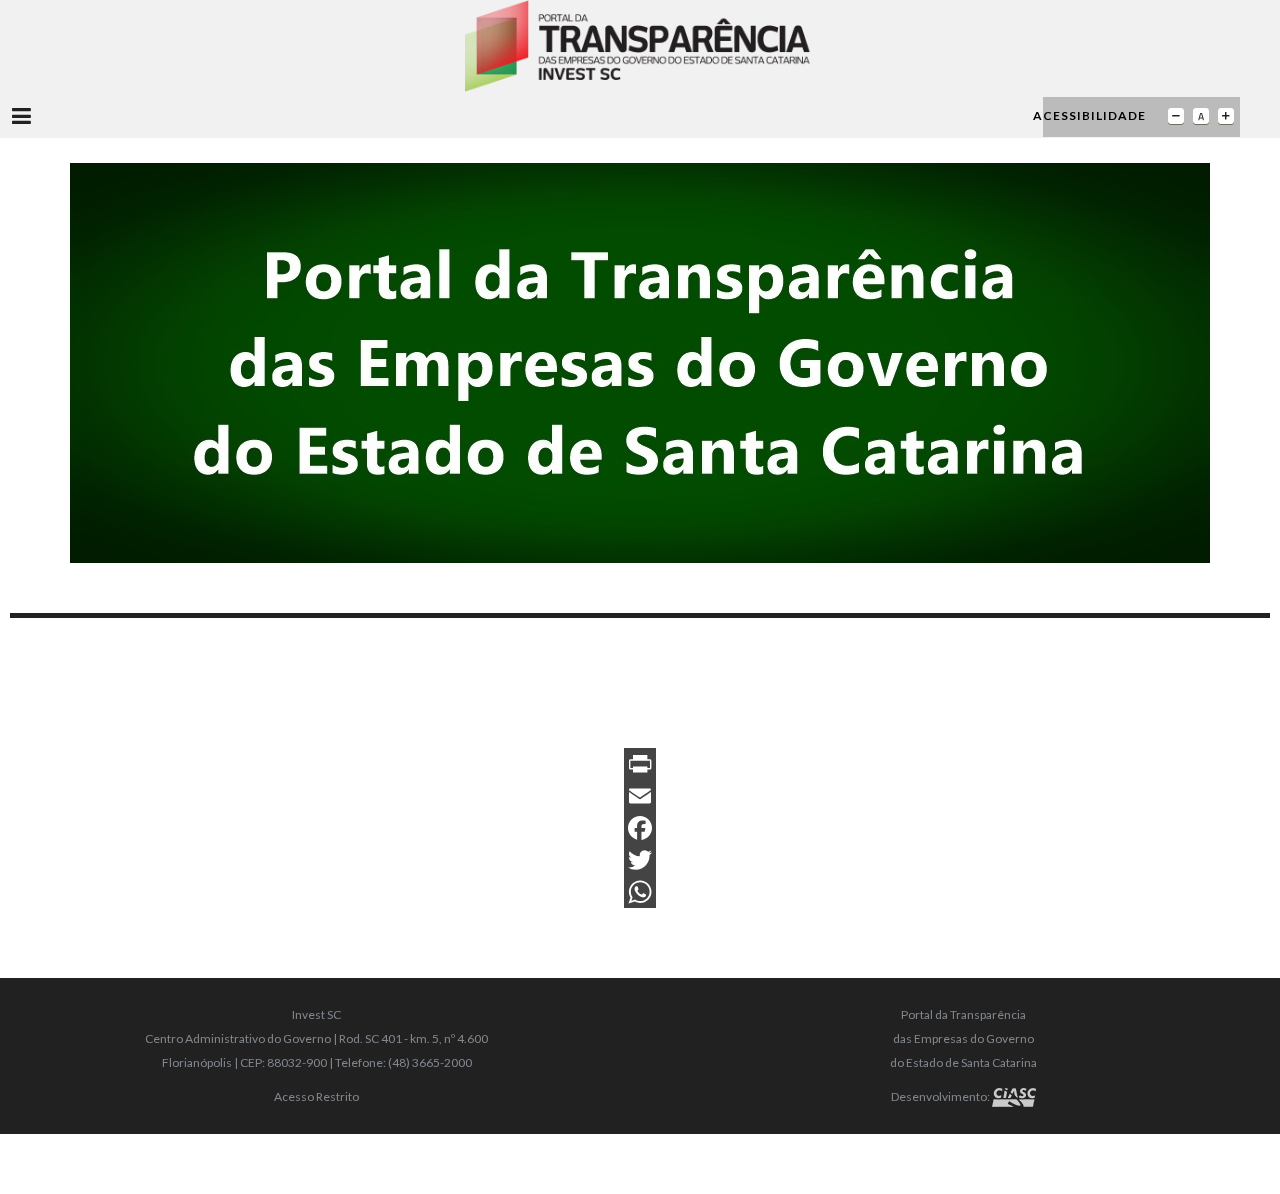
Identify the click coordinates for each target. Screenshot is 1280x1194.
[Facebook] (640, 828)
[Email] (640, 796)
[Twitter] (640, 860)
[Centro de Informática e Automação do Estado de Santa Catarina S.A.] (1014, 1096)
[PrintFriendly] (640, 764)
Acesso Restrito (316, 1096)
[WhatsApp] (640, 892)
